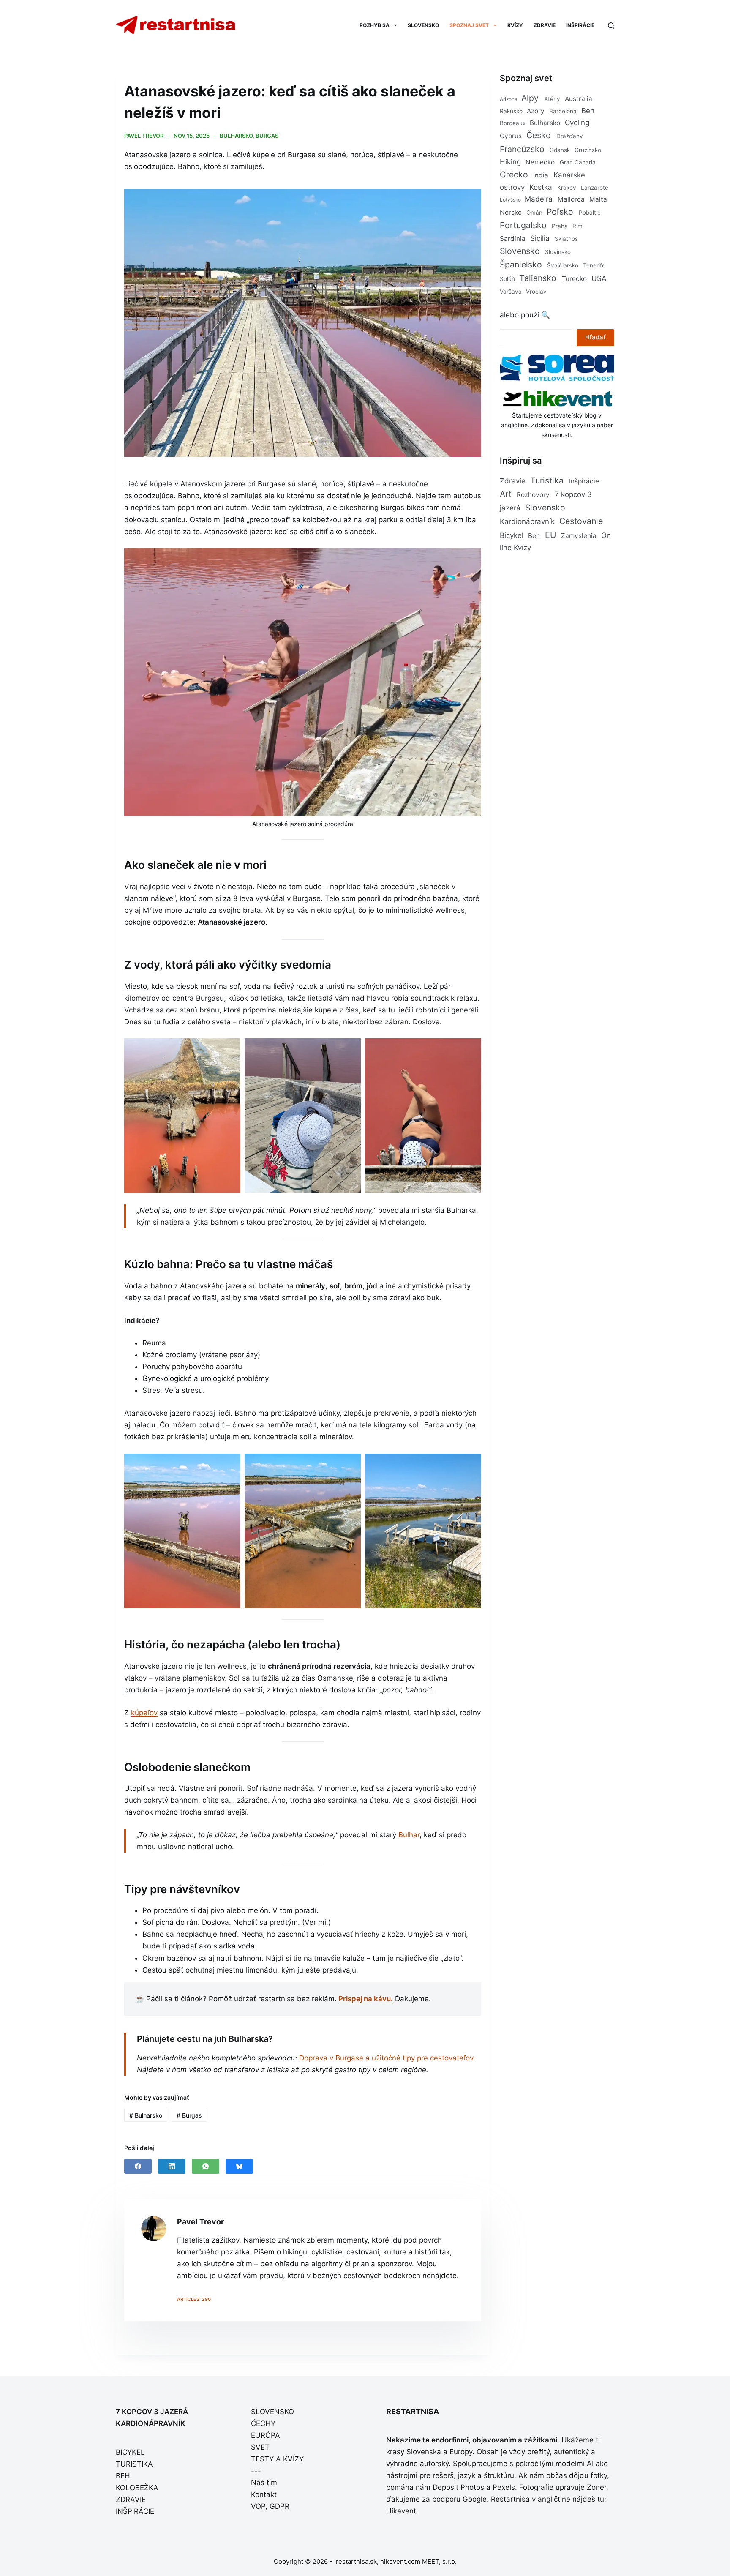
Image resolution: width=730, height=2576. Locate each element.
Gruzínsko (588, 150)
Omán (534, 213)
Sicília (540, 238)
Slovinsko (558, 252)
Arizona (509, 99)
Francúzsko (522, 149)
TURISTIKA (134, 2464)
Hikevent (401, 2511)
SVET (260, 2447)
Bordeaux (513, 123)
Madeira (539, 199)
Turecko (574, 279)
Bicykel (512, 535)
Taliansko (538, 278)
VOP (258, 2506)
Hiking (510, 162)
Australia (579, 99)
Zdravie (513, 481)
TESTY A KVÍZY (277, 2459)
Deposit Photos (458, 2487)
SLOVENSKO (423, 25)
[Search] (611, 26)
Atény (552, 99)
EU (550, 535)
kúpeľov (144, 1713)
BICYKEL (130, 2452)
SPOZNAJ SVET (469, 25)
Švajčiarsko (563, 265)
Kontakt (264, 2494)
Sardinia (513, 239)
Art (506, 494)
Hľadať (595, 337)
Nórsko (511, 212)
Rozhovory (533, 495)
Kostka (541, 187)
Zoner (597, 2487)
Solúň (507, 279)
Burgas (267, 136)
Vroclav (536, 292)
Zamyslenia (579, 536)
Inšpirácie (584, 481)
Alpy (530, 98)
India (541, 175)
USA (599, 278)
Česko (539, 135)
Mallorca (571, 199)
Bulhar (409, 1835)
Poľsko (560, 212)
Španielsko (521, 265)
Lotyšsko (510, 200)
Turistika (547, 480)
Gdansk (560, 150)
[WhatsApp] (206, 2166)
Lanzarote (595, 188)
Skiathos (566, 239)
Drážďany (570, 136)
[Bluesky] (239, 2166)
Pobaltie (590, 213)
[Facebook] (138, 2166)
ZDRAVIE (545, 25)
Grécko (514, 175)
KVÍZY (515, 25)
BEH (123, 2476)
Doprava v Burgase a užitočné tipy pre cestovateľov (386, 2058)
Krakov (567, 188)
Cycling (577, 123)
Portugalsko (523, 225)
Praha (560, 226)
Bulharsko (236, 136)
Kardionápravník (527, 521)
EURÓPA (266, 2435)
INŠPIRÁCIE (580, 25)
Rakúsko (511, 111)
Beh (588, 111)
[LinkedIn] (172, 2166)
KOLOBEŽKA (137, 2488)
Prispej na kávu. (366, 1999)
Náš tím (264, 2483)
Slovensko (520, 251)
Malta (598, 199)
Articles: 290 (194, 2299)
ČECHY (263, 2423)
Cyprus (511, 136)
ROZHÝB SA (375, 25)
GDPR (279, 2506)
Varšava (511, 292)
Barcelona (563, 111)
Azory (536, 111)
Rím (577, 226)
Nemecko (540, 162)
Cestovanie (581, 521)
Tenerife (594, 265)
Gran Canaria (578, 162)
